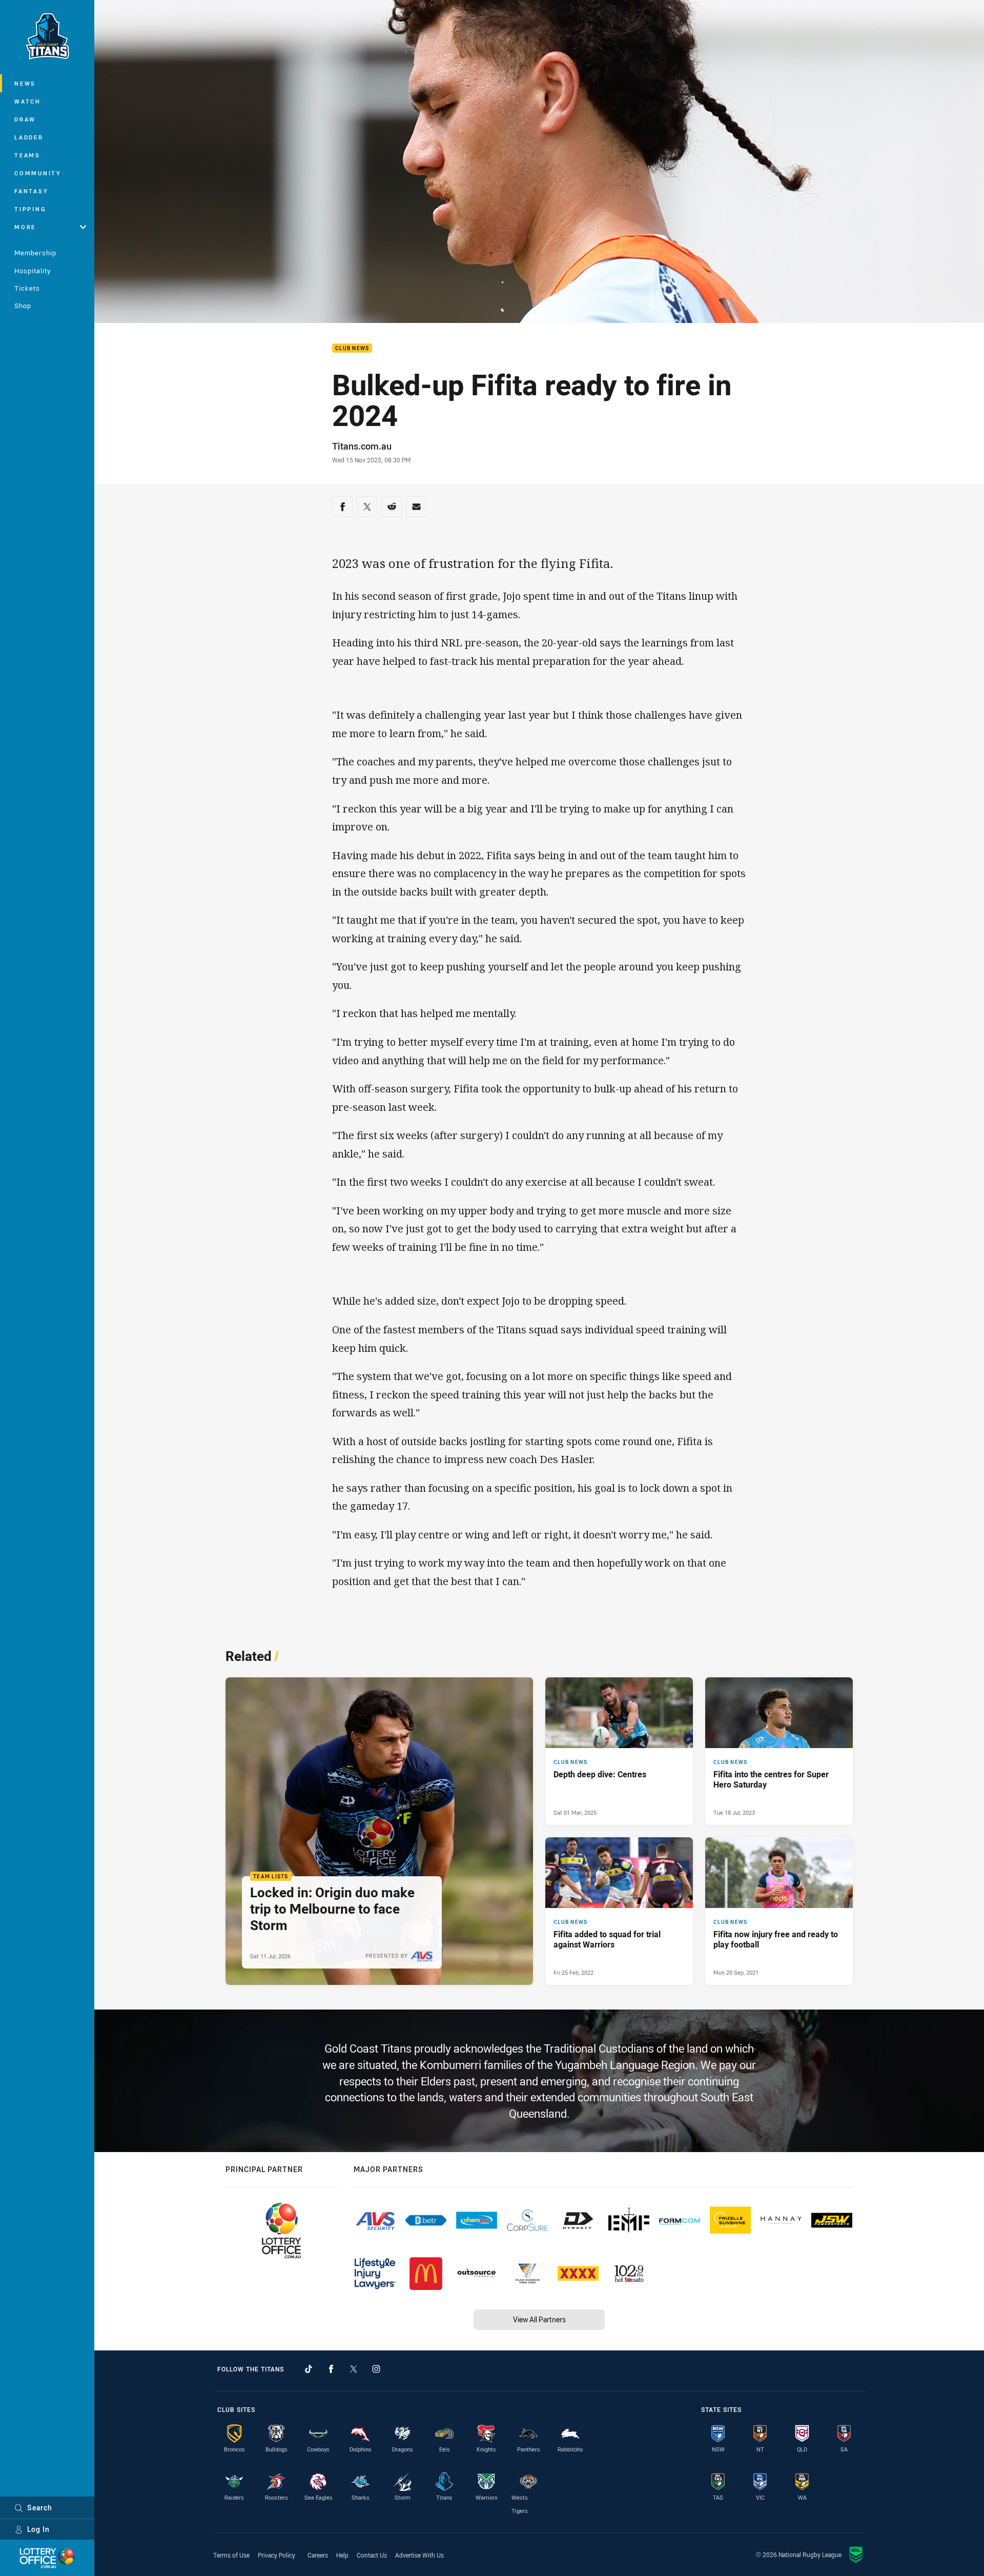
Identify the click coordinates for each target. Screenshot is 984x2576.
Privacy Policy (276, 2555)
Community (38, 173)
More (25, 227)
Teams (27, 155)
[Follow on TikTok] (309, 2369)
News (25, 83)
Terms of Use (231, 2555)
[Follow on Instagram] (376, 2369)
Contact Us (372, 2555)
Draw (25, 119)
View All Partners (539, 2319)
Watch (28, 101)
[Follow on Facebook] (331, 2369)
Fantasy (31, 191)
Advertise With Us (419, 2555)
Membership (35, 253)
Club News (352, 348)
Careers (318, 2555)
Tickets (27, 288)
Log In (38, 2529)
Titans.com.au (362, 446)
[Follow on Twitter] (354, 2369)
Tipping (30, 209)
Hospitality (33, 271)
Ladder (29, 137)
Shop (23, 306)
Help (342, 2555)
